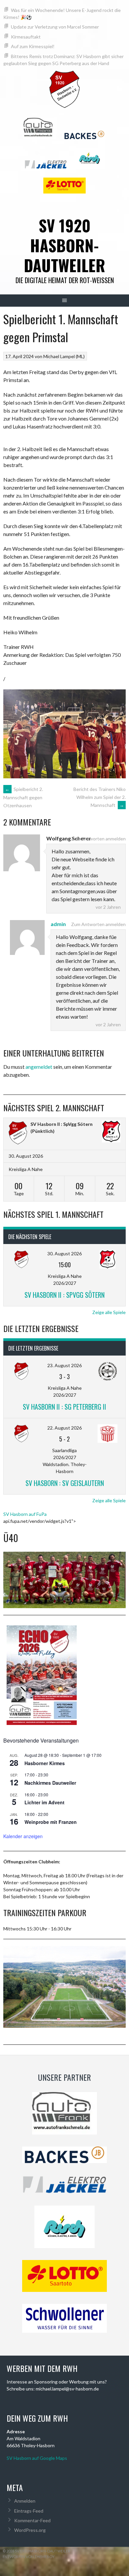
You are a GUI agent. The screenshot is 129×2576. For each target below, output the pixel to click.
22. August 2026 (64, 1428)
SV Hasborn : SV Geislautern (65, 1483)
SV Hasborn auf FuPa (25, 1514)
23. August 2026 (64, 1365)
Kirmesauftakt (26, 37)
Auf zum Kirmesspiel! (33, 46)
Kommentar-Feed (32, 2520)
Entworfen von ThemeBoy (29, 2557)
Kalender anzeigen (23, 1836)
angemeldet (39, 1067)
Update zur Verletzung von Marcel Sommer (55, 27)
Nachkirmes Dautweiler (50, 1783)
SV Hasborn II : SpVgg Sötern (62, 1124)
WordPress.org (30, 2530)
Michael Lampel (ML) (64, 356)
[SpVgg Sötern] (111, 1132)
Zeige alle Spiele (109, 1312)
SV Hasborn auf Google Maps (37, 2458)
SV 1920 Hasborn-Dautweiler (64, 245)
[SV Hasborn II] (18, 1133)
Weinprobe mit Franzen (51, 1822)
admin (58, 924)
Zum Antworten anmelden (98, 839)
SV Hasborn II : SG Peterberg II (64, 1407)
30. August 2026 (64, 1253)
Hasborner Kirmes (45, 1763)
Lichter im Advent (44, 1802)
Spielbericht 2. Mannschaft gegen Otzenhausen (23, 797)
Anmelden (25, 2501)
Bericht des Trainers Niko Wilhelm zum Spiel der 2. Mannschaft (100, 797)
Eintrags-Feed (29, 2511)
